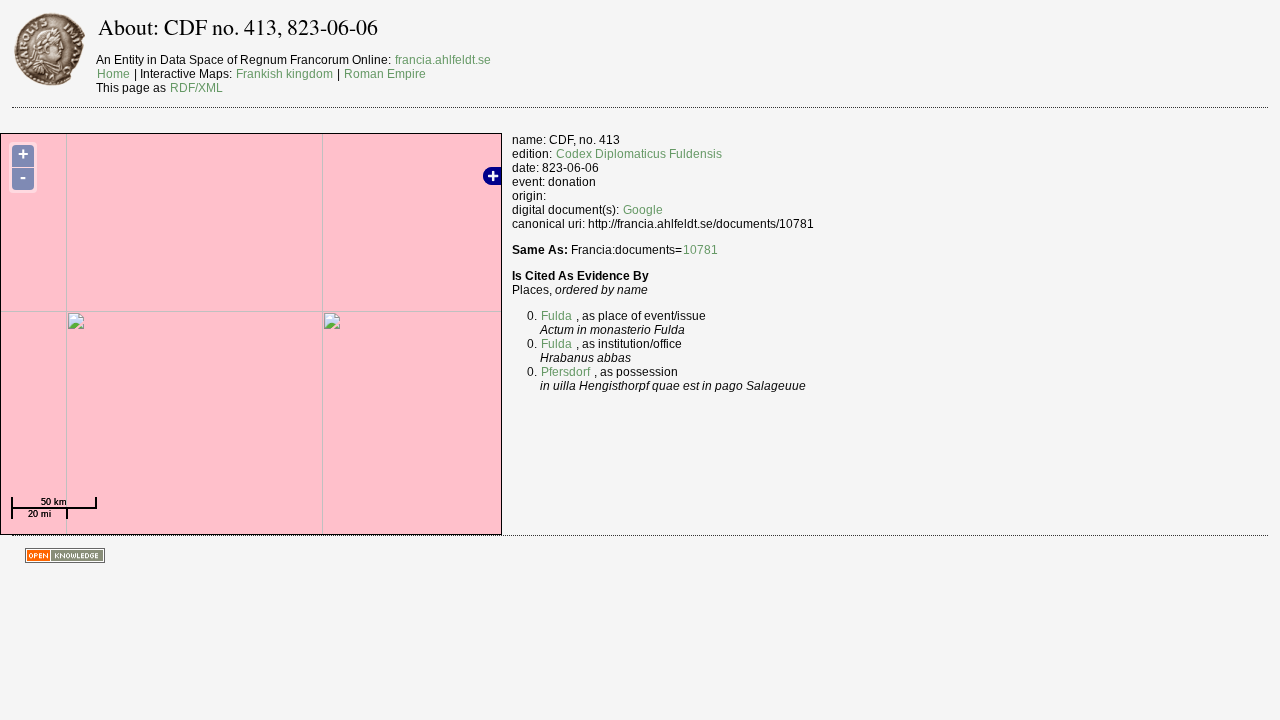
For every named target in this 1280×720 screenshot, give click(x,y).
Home (113, 74)
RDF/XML (196, 88)
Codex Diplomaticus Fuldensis (639, 154)
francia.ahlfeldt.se (443, 60)
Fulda (556, 316)
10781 (700, 250)
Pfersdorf (565, 372)
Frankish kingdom (284, 74)
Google (643, 210)
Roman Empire (385, 74)
